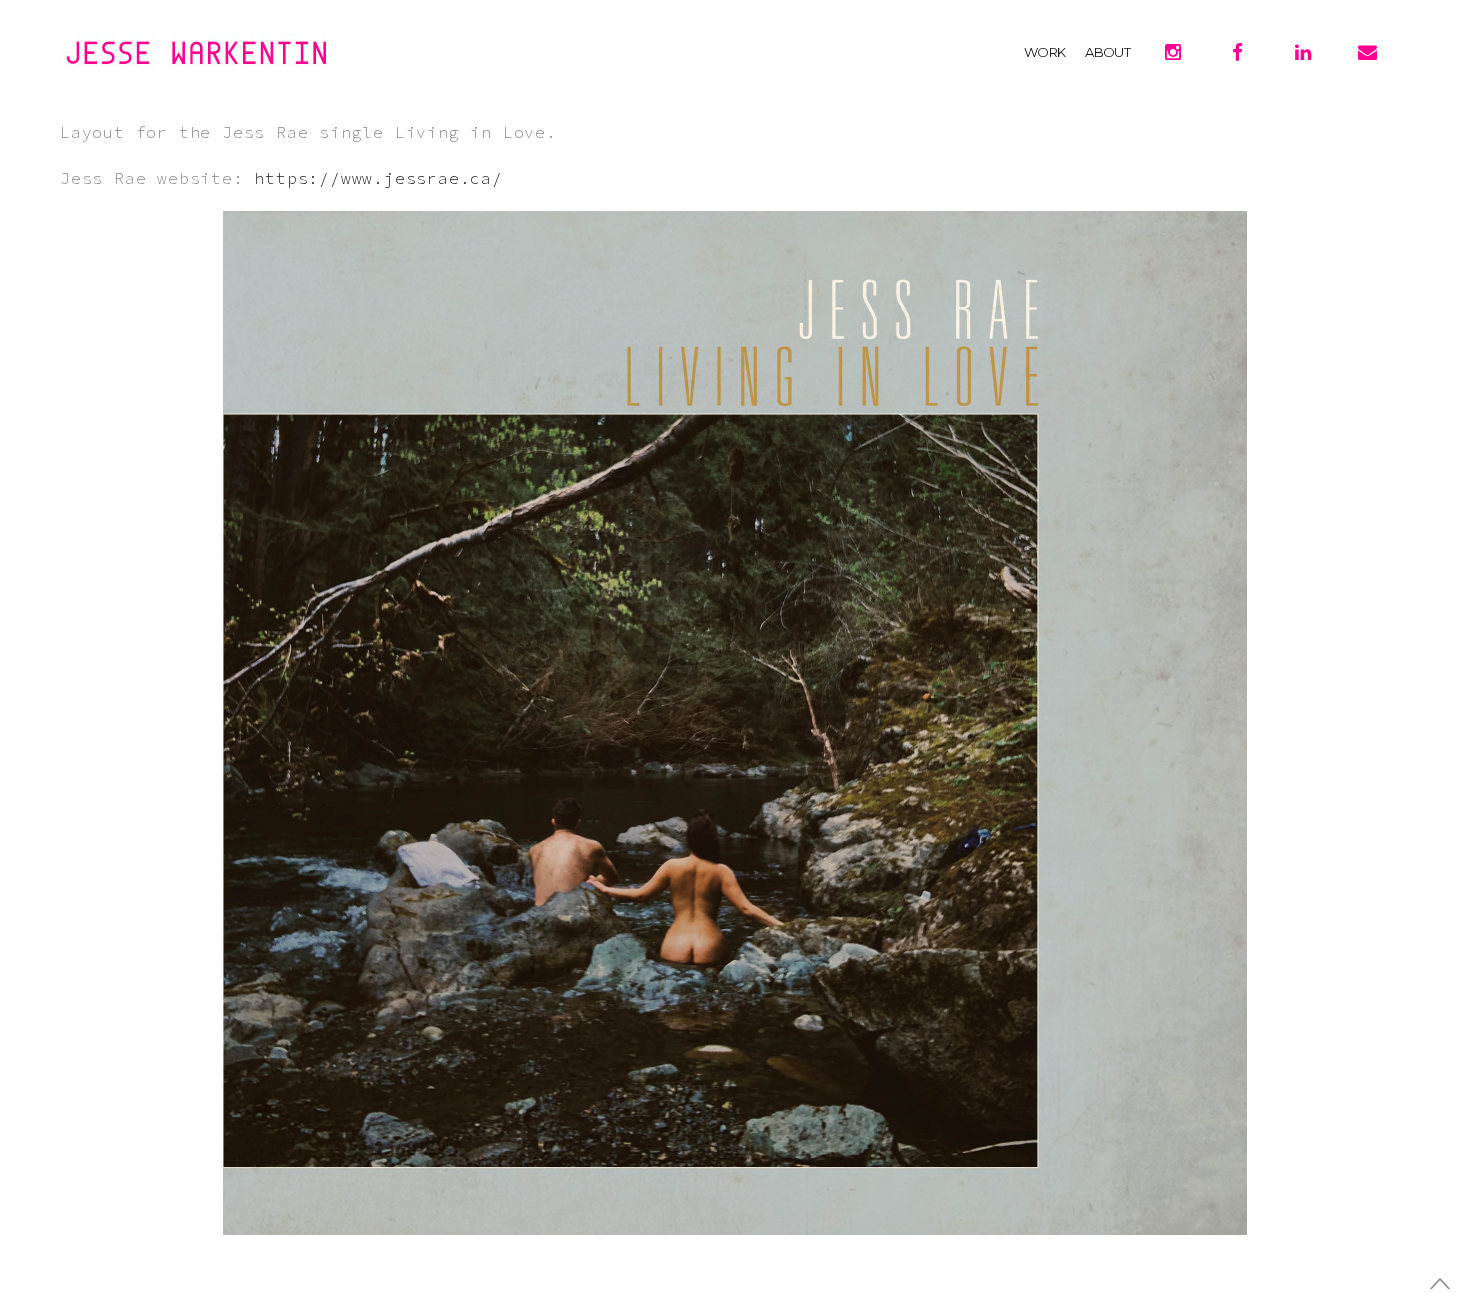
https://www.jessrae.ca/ (378, 178)
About (1107, 52)
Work (1044, 52)
